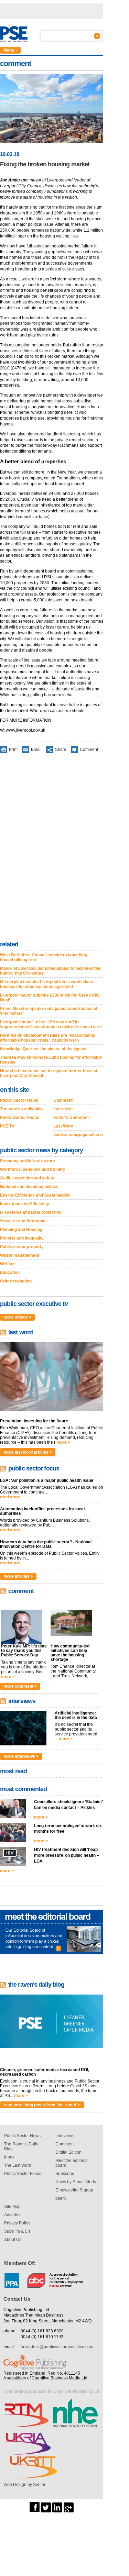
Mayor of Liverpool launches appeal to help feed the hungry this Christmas (50, 971)
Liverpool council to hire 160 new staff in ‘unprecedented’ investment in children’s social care (51, 1024)
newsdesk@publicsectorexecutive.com (57, 2347)
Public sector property (22, 1247)
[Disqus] (52, 848)
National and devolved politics (29, 1187)
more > (63, 1442)
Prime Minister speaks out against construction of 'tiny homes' (49, 1011)
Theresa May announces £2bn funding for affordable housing (51, 1060)
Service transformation (23, 1221)
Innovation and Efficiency (25, 1204)
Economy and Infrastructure (28, 1161)
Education (10, 1273)
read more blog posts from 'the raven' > (42, 2105)
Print (13, 750)
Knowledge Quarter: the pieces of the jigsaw (43, 1049)
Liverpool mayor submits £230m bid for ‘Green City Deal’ (50, 998)
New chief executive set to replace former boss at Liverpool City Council (49, 1073)
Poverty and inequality (22, 1238)
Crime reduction (16, 1281)
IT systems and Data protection (31, 1212)
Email (36, 750)
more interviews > (21, 1756)
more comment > (20, 1686)
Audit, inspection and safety (27, 1178)
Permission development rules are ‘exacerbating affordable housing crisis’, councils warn (48, 1038)
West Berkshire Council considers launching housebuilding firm (44, 957)
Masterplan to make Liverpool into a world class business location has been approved (47, 984)
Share (61, 750)
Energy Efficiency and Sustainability (35, 1195)
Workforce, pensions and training (32, 1169)
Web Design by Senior (24, 2485)
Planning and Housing (21, 1230)
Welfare (8, 1264)
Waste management (20, 1255)
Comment (89, 750)
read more (10, 1497)
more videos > (17, 1317)
